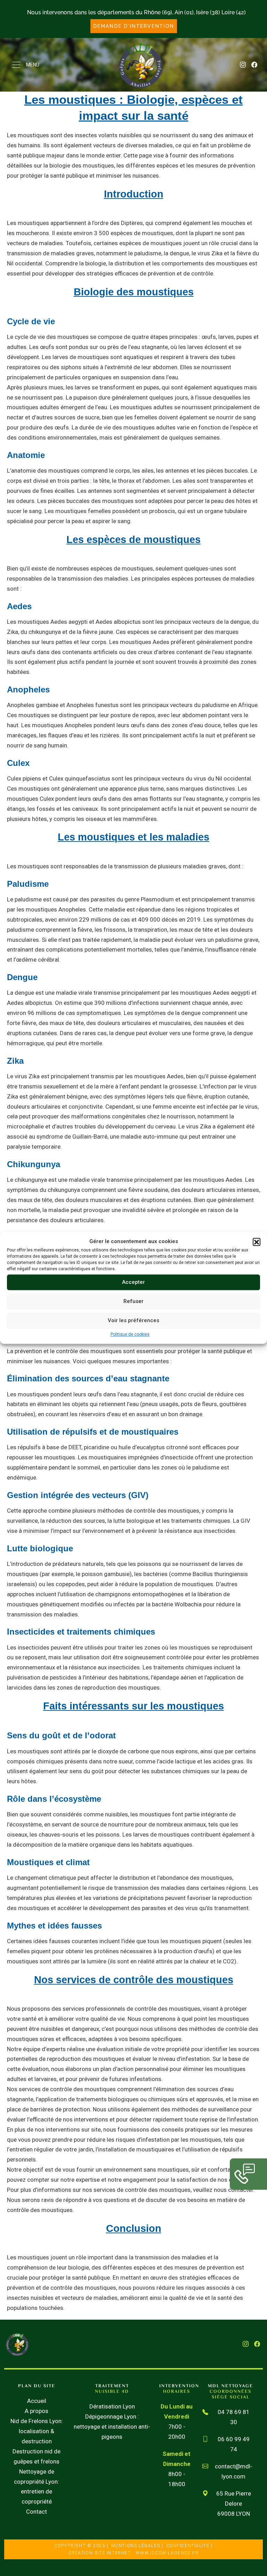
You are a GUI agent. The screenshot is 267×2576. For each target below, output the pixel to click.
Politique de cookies (130, 1334)
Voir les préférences (133, 1320)
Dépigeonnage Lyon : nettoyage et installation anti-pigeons (112, 2427)
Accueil (37, 2401)
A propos (37, 2411)
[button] (257, 1242)
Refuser (133, 1301)
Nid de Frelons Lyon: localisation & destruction (37, 2431)
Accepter (133, 1282)
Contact (37, 2512)
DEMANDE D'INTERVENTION (134, 26)
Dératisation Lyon (112, 2406)
